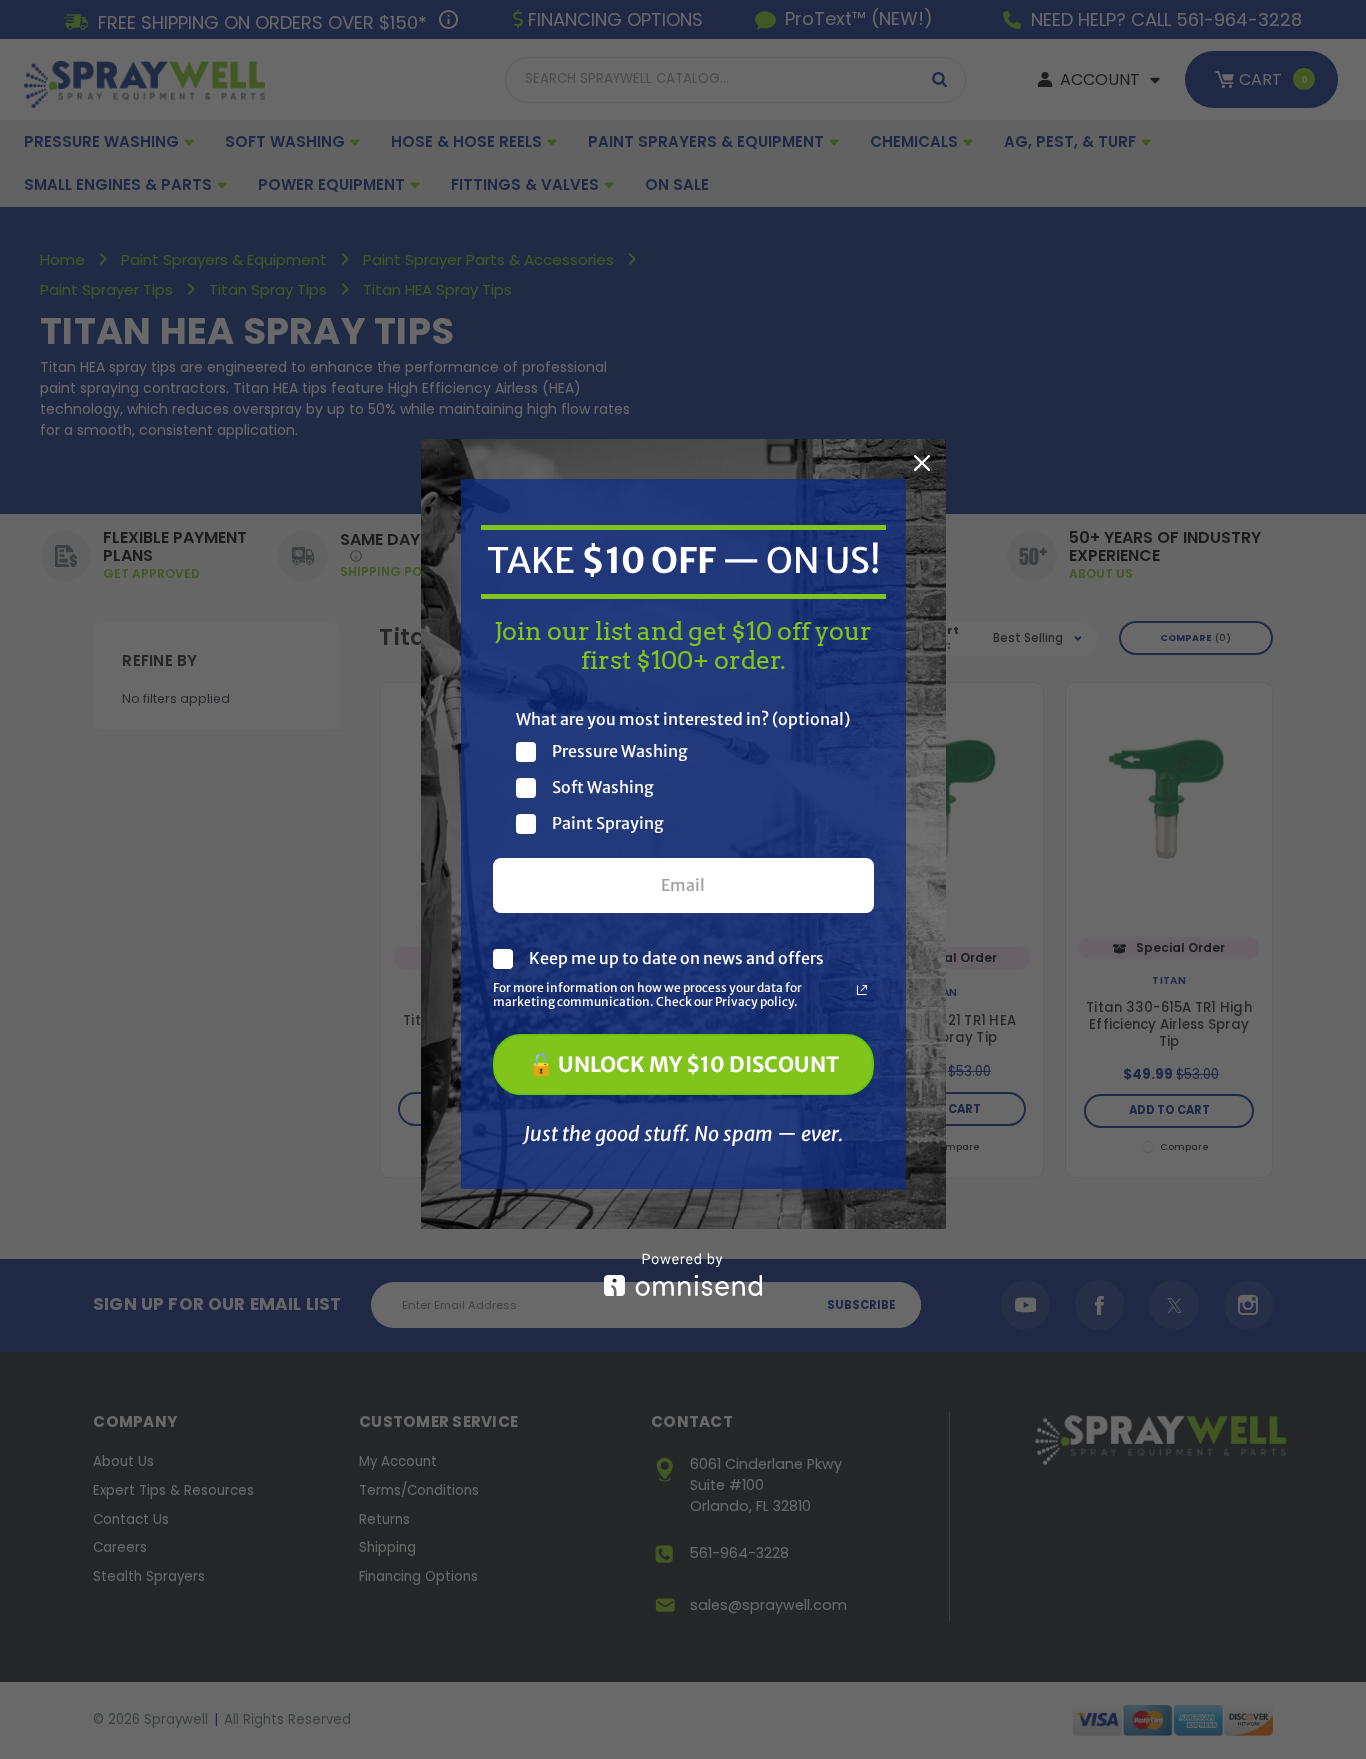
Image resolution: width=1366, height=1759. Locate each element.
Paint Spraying (608, 823)
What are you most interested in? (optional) (683, 719)
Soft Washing (603, 787)
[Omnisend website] (683, 1274)
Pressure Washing (620, 751)
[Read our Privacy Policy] (862, 990)
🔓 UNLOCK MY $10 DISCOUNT (683, 1064)
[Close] (922, 463)
